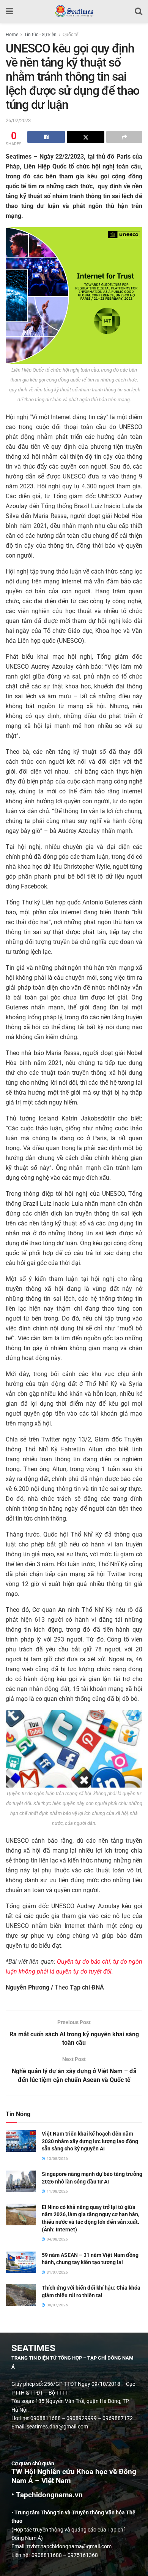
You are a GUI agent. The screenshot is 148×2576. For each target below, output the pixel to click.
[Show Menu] (9, 11)
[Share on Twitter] (86, 137)
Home (12, 35)
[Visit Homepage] (74, 11)
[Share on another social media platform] (124, 137)
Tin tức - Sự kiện (40, 35)
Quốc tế (70, 35)
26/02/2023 (18, 120)
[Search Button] (139, 11)
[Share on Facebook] (46, 137)
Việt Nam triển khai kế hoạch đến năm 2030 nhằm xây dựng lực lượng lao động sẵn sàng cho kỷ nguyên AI (90, 2141)
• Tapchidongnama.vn (47, 2495)
